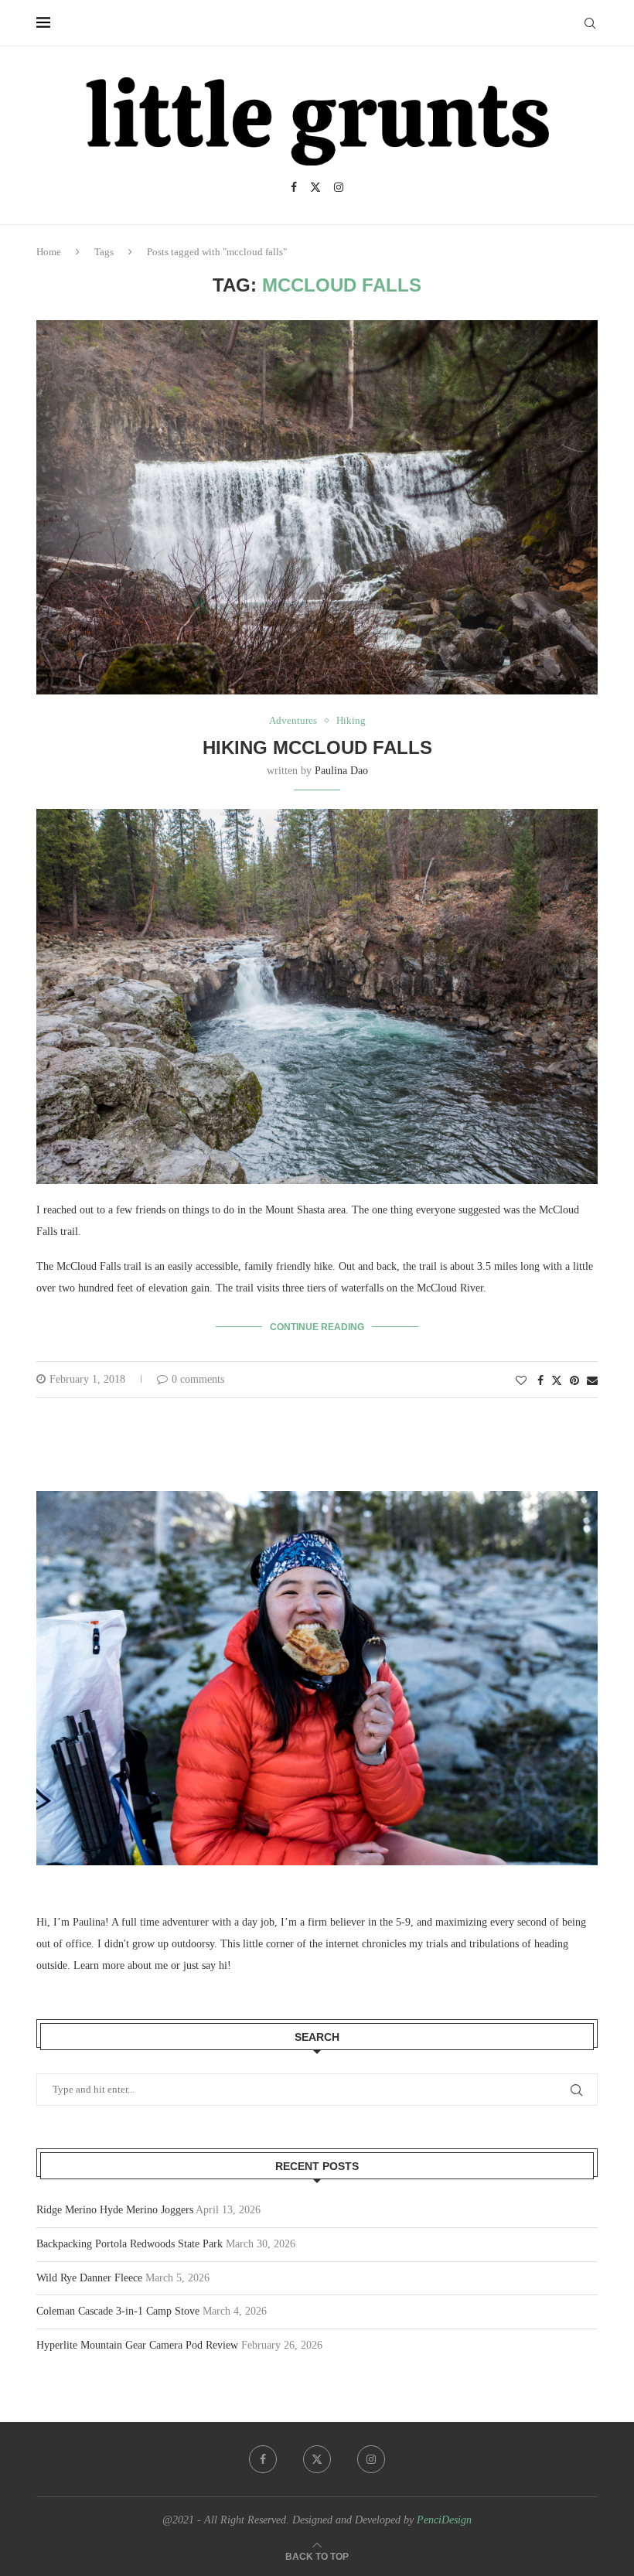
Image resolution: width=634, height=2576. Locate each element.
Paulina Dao (341, 771)
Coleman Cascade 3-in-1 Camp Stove (118, 2311)
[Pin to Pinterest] (574, 1381)
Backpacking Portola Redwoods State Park (130, 2244)
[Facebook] (294, 187)
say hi (215, 1965)
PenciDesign (444, 2520)
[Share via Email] (592, 1381)
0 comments (198, 1379)
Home (49, 252)
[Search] (590, 23)
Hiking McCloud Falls (317, 747)
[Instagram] (339, 187)
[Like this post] (521, 1381)
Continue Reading (317, 1327)
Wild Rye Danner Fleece (89, 2278)
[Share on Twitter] (557, 1380)
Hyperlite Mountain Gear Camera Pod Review (137, 2345)
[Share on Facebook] (540, 1381)
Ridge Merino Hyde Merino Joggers (115, 2210)
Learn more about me (121, 1965)
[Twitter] (315, 187)
